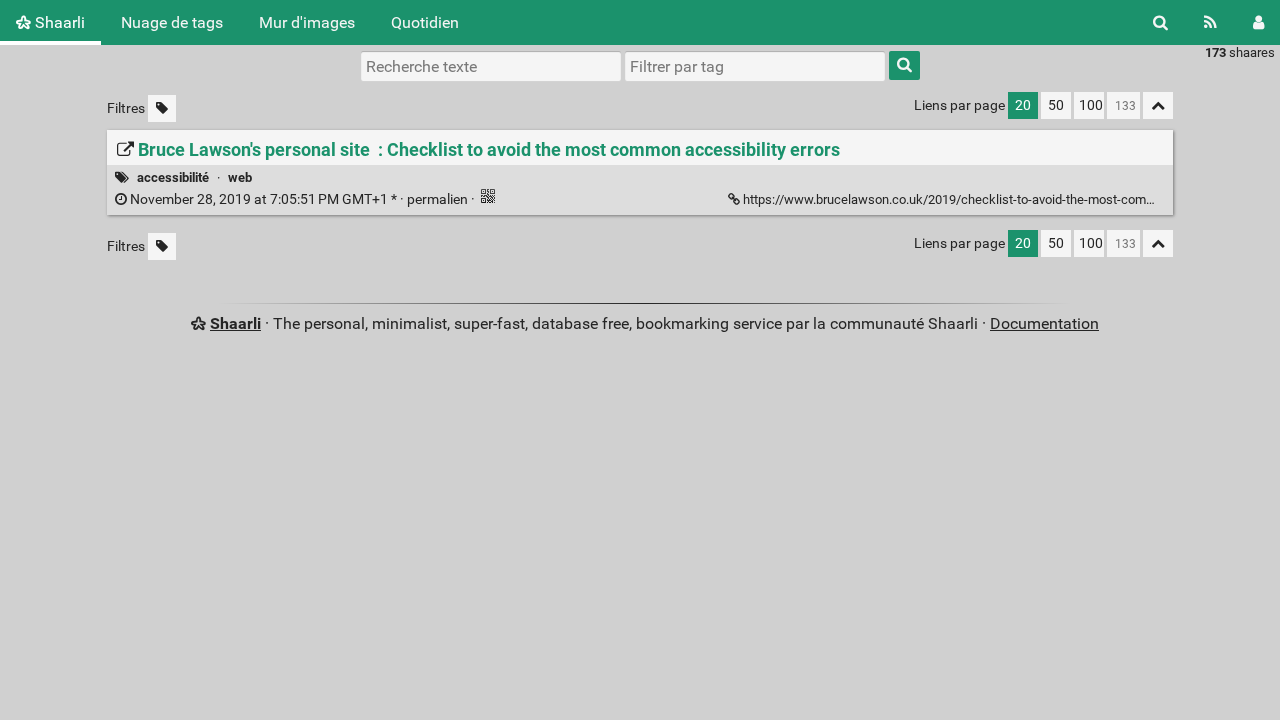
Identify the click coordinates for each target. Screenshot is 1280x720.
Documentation (1044, 323)
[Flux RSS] (1210, 22)
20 (1023, 105)
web (240, 177)
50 (1056, 105)
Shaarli (58, 22)
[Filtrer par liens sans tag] (162, 108)
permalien (299, 199)
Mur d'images (307, 22)
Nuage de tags (172, 22)
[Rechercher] (1160, 22)
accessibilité (173, 177)
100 (1091, 105)
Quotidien (425, 22)
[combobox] (755, 66)
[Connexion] (1258, 22)
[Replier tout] (1158, 105)
